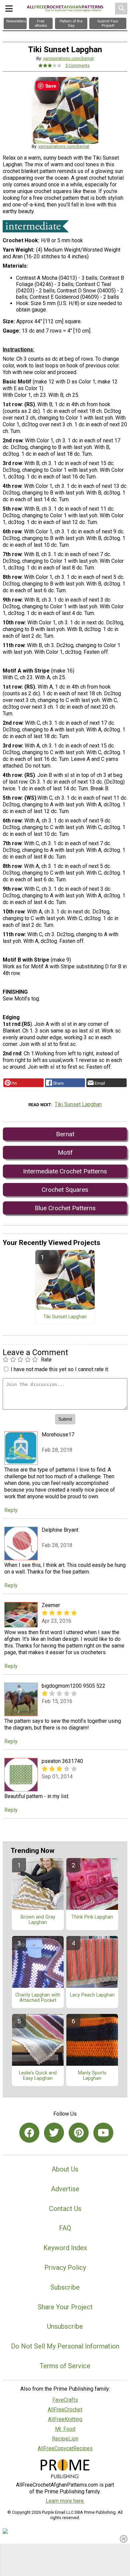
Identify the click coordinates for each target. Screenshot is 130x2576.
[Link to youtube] (103, 2133)
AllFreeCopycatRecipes (65, 2448)
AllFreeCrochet (65, 2410)
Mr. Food (65, 2429)
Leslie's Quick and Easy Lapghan (38, 2076)
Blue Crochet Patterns (65, 1208)
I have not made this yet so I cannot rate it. (60, 1369)
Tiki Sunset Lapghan (78, 1104)
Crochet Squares (65, 1190)
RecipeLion (65, 2439)
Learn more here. (65, 2501)
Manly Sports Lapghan (92, 2076)
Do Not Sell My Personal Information (65, 2346)
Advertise (65, 2189)
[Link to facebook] (29, 2133)
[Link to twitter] (54, 2133)
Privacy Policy (65, 2268)
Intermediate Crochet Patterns (65, 1171)
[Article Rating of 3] (50, 65)
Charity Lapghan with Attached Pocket (38, 1998)
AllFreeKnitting (65, 2419)
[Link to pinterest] (79, 2133)
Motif (65, 1152)
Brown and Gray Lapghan (38, 1920)
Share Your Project (65, 2307)
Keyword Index (65, 2248)
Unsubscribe (65, 2326)
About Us (65, 2169)
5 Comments (77, 65)
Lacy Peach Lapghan (92, 1995)
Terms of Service (65, 2366)
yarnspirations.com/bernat (68, 58)
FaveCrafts (65, 2400)
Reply (11, 1510)
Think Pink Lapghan (92, 1917)
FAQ (65, 2228)
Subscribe (65, 2287)
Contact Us (65, 2209)
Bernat (65, 1134)
